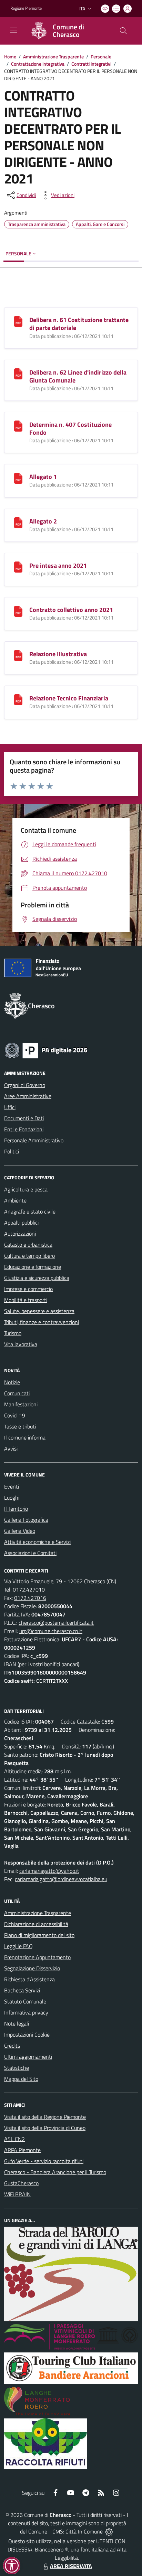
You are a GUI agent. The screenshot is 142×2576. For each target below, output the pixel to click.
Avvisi (11, 1449)
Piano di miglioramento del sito (39, 1935)
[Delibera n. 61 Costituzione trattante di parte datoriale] (18, 321)
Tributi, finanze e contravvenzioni (42, 1322)
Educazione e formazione (33, 1267)
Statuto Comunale (25, 2001)
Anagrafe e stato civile (30, 1211)
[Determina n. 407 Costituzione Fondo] (18, 425)
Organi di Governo (25, 1085)
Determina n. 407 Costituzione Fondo (70, 428)
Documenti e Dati (24, 1118)
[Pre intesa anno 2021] (18, 566)
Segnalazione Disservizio (32, 1968)
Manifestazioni (21, 1404)
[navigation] (14, 30)
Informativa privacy (26, 2012)
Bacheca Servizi (22, 1990)
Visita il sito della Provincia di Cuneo (45, 2128)
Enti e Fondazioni (24, 1129)
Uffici (10, 1107)
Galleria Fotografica (26, 1520)
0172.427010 (29, 1589)
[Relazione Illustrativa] (18, 655)
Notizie (12, 1382)
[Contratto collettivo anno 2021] (18, 611)
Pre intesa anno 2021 (58, 565)
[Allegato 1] (18, 478)
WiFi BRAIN (17, 2194)
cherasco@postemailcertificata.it (56, 1623)
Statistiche (17, 2068)
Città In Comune (84, 2531)
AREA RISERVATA (71, 2566)
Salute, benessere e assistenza (39, 1311)
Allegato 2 (43, 521)
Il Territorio (16, 1509)
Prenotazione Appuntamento (37, 1957)
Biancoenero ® (52, 2549)
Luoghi (12, 1498)
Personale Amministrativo (34, 1140)
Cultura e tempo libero (29, 1256)
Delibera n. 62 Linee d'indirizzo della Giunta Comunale (78, 376)
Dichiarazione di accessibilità (36, 1924)
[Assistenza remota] (109, 2531)
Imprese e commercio (28, 1289)
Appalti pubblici (21, 1223)
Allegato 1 (43, 477)
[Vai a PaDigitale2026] (46, 1050)
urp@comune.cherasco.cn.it (51, 1631)
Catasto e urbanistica (28, 1245)
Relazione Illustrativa (58, 654)
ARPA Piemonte (22, 2150)
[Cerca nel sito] (123, 31)
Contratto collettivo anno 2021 (71, 610)
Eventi (12, 1487)
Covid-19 (15, 1415)
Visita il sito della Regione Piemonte (45, 2117)
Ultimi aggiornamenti (28, 2057)
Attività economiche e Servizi (37, 1542)
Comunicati (17, 1393)
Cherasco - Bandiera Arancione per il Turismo (55, 2172)
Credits (12, 2046)
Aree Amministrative (28, 1096)
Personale (101, 56)
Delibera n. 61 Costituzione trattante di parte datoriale (79, 324)
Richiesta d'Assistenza (29, 1979)
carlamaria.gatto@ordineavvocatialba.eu (61, 1879)
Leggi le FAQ (18, 1946)
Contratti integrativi (91, 64)
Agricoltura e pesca (26, 1189)
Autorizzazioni (20, 1234)
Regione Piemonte (26, 8)
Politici (12, 1151)
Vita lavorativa (21, 1344)
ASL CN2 (14, 2139)
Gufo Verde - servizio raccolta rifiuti (44, 2161)
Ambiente (15, 1200)
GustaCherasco (21, 2183)
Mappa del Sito (21, 2079)
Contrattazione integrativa (38, 64)
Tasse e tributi (20, 1426)
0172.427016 (30, 1598)
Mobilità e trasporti (26, 1300)
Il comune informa (25, 1437)
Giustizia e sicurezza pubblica (37, 1278)
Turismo (13, 1333)
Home (10, 56)
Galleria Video (20, 1531)
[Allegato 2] (18, 522)
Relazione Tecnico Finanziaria (69, 698)
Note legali (17, 2023)
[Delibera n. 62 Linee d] (18, 373)
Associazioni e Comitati (30, 1553)
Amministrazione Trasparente (53, 56)
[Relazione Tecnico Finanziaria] (18, 699)
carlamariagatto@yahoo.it (49, 1871)
